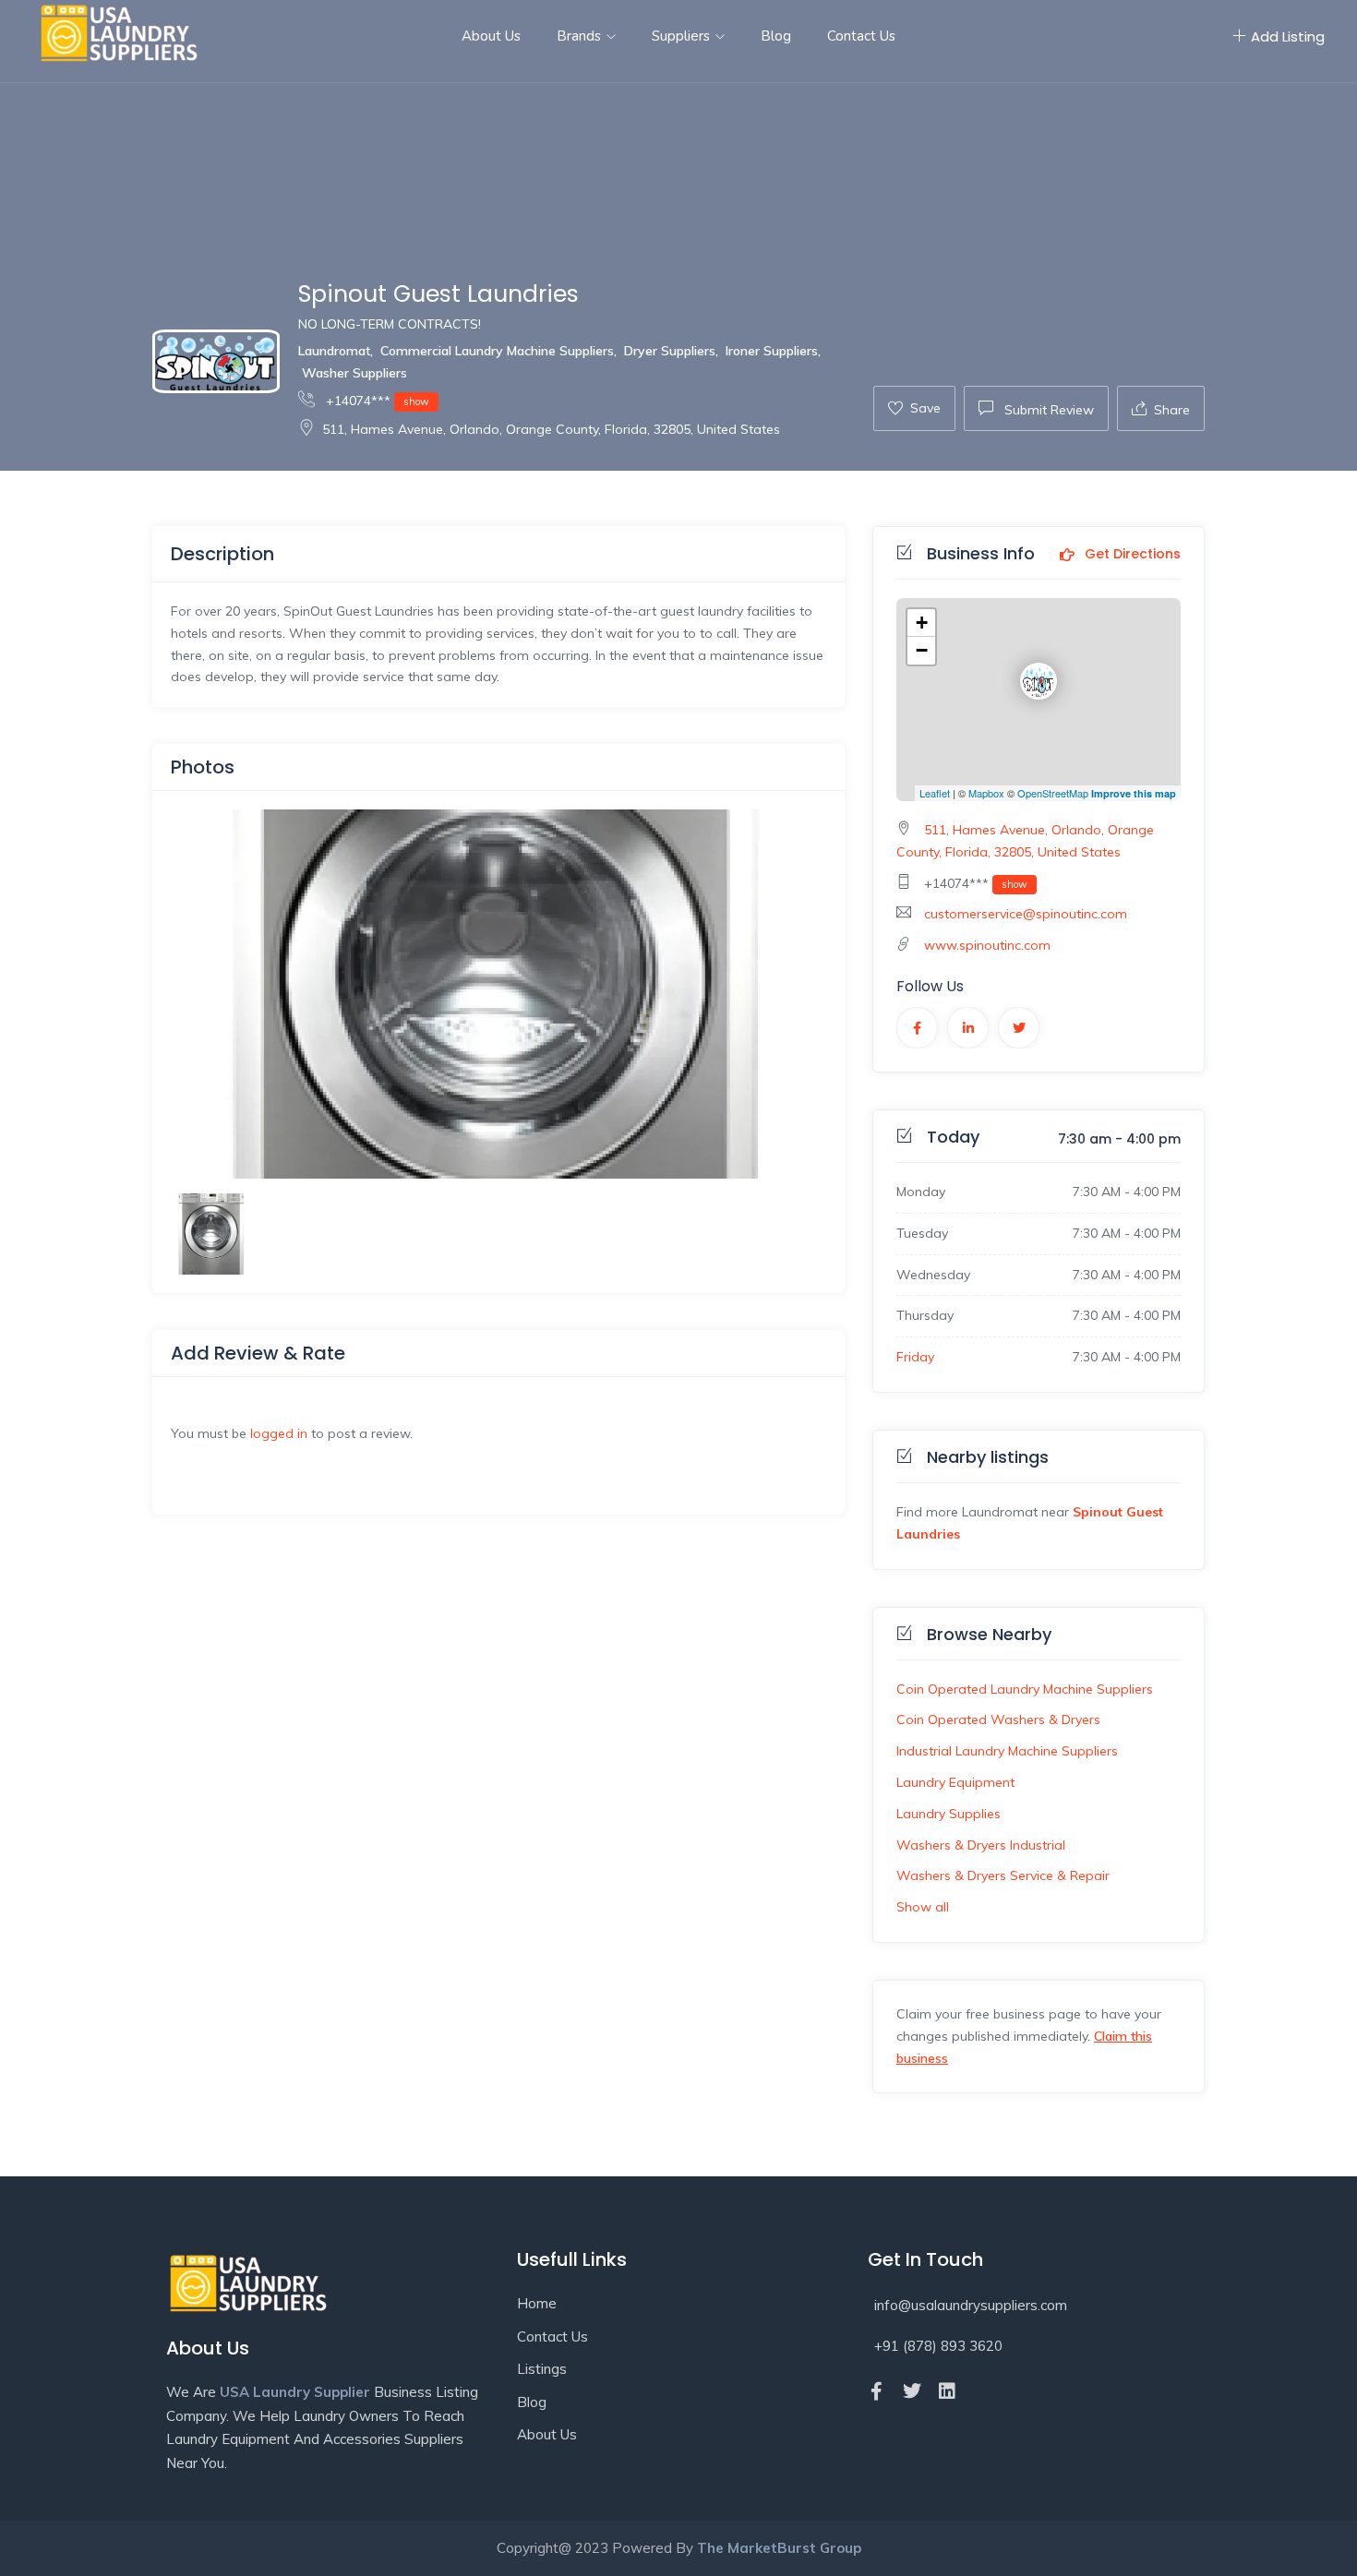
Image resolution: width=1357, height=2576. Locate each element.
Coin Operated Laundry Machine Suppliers (1025, 1689)
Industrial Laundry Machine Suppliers (1007, 1751)
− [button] (922, 650)
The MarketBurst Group (779, 2548)
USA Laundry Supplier (295, 2392)
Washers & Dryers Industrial (981, 1845)
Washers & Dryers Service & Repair (1003, 1875)
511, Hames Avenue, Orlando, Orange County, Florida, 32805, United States (551, 429)
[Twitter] (912, 2391)
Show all (923, 1907)
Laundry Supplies (949, 1814)
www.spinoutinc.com (987, 945)
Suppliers (683, 36)
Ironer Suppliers (772, 351)
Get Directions (1131, 555)
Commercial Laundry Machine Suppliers (497, 351)
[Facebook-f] (877, 2391)
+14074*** (376, 401)
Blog (776, 36)
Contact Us (861, 36)
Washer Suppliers (354, 373)
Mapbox (986, 793)
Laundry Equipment (955, 1782)
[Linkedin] (947, 2391)
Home (537, 2303)
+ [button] (922, 623)
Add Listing (1288, 36)
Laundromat (334, 351)
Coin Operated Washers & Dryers (998, 1719)
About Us (491, 36)
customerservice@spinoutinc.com (1026, 914)
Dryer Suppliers (670, 351)
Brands (581, 36)
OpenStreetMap (1053, 793)
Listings (542, 2369)
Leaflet (935, 793)
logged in (279, 1433)
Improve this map (1134, 793)
